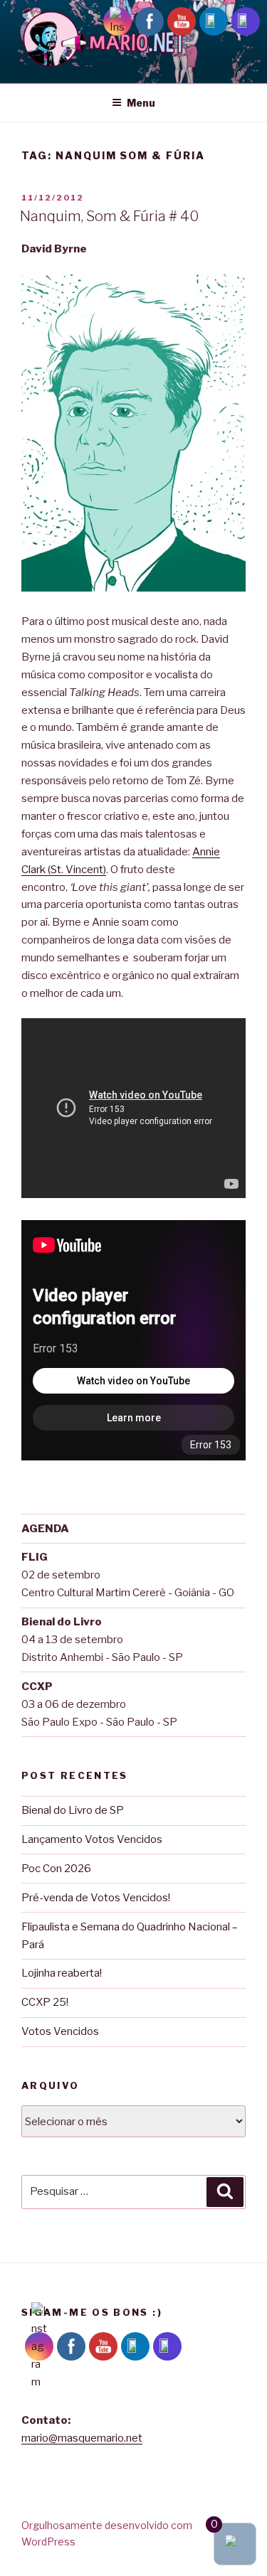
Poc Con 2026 (56, 1869)
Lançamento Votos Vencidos (92, 1839)
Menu (141, 103)
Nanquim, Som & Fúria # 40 (110, 216)
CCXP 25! (45, 2002)
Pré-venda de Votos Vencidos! (96, 1898)
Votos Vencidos (60, 2031)
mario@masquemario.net (82, 2438)
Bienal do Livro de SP (73, 1810)
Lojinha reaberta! (62, 1973)
